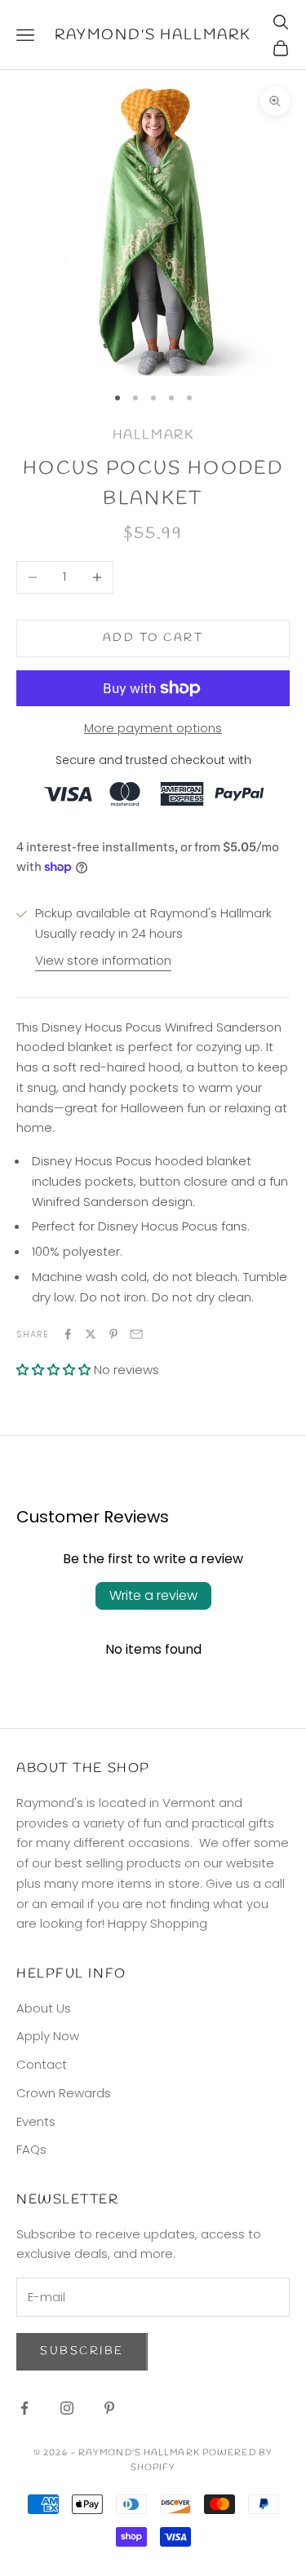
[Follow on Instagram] (67, 2408)
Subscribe (82, 2351)
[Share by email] (136, 1334)
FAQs (31, 2149)
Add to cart (153, 638)
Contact (42, 2064)
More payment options (153, 728)
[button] (53, 1370)
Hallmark (153, 435)
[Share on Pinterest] (113, 1334)
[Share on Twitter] (91, 1334)
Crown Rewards (64, 2093)
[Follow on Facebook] (24, 2408)
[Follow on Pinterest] (109, 2408)
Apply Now (48, 2036)
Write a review (153, 1595)
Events (36, 2121)
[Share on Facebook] (68, 1334)
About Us (44, 2008)
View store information (103, 960)
